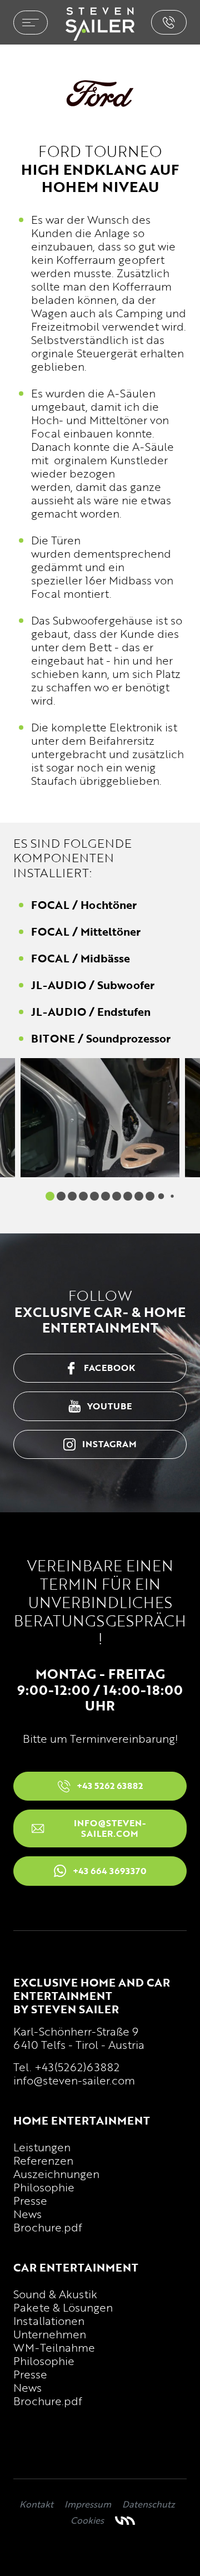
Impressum (88, 2504)
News (27, 2214)
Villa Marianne (125, 2521)
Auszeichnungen (56, 2174)
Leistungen (42, 2147)
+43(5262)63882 (77, 2067)
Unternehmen (50, 2334)
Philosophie (44, 2187)
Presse (30, 2200)
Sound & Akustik (55, 2294)
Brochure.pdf (48, 2227)
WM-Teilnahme (54, 2347)
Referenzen (43, 2160)
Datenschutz (149, 2504)
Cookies (87, 2520)
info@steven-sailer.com (74, 2080)
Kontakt (36, 2504)
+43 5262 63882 (169, 22)
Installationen (49, 2321)
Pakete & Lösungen (63, 2307)
